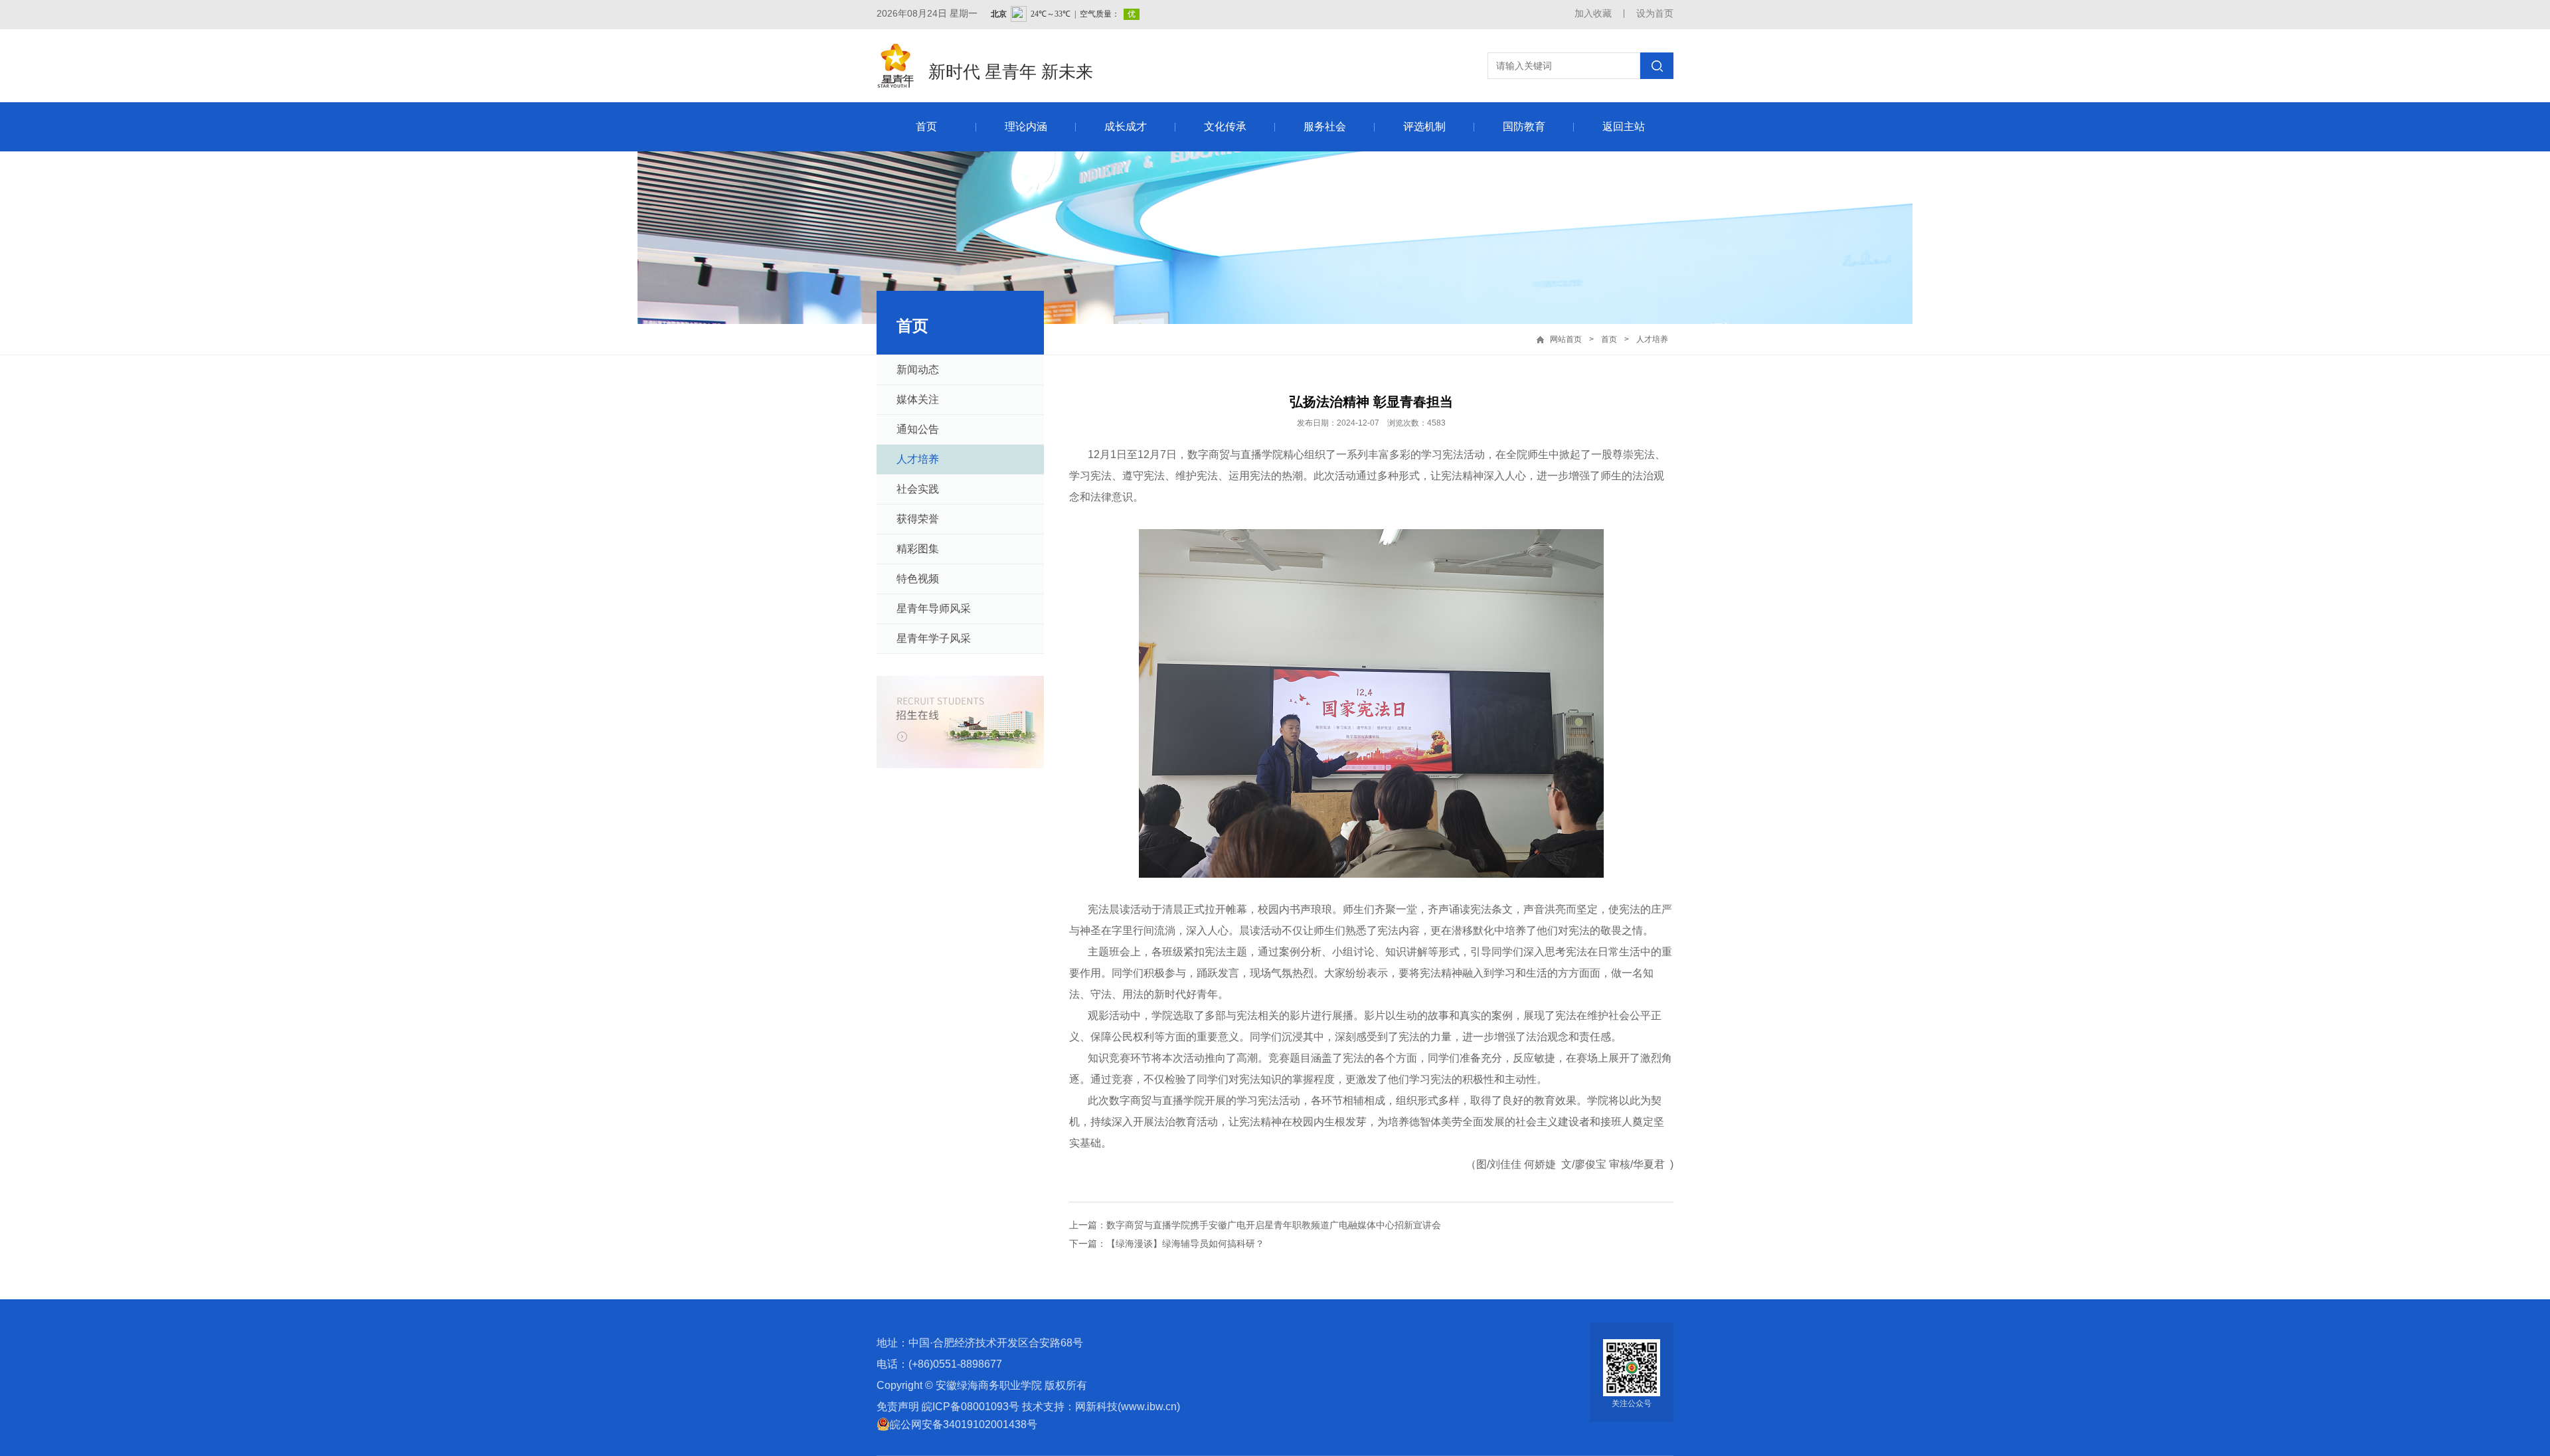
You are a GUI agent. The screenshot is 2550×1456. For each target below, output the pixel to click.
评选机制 (1424, 126)
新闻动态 (918, 369)
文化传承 (1225, 126)
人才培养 (1652, 339)
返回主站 (1624, 126)
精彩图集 (918, 549)
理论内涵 (1026, 126)
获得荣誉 (918, 519)
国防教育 (1524, 126)
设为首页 (1655, 13)
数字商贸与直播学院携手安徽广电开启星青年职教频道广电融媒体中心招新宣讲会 (1274, 1225)
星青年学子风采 (934, 638)
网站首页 (1566, 339)
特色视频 (918, 579)
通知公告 (918, 429)
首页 (926, 126)
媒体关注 (918, 399)
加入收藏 (1593, 13)
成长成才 (1126, 126)
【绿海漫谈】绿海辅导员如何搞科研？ (1185, 1244)
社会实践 (918, 489)
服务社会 (1325, 126)
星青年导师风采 (934, 608)
